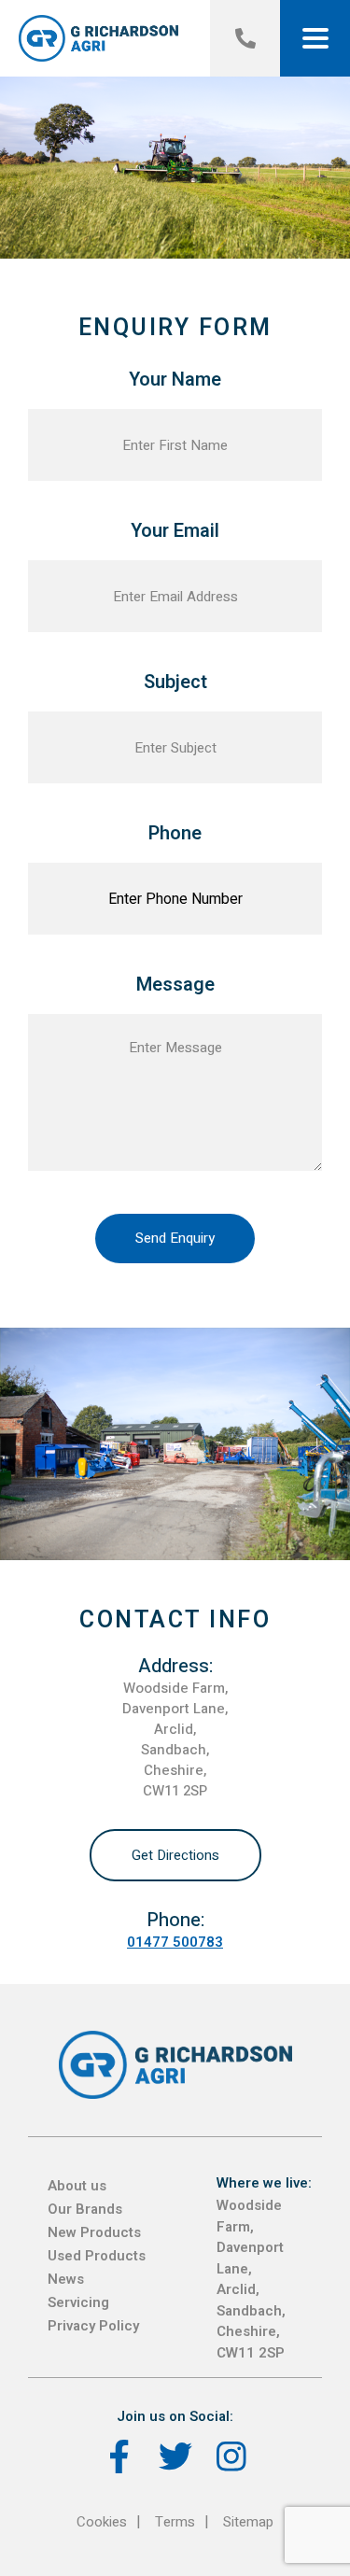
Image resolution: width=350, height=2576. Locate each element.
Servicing (78, 2302)
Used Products (97, 2256)
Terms (175, 2522)
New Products (94, 2232)
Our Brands (85, 2209)
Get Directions (175, 1855)
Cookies (102, 2522)
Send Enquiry (175, 1238)
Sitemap (248, 2522)
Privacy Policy (93, 2326)
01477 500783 (175, 1942)
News (66, 2279)
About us (77, 2186)
